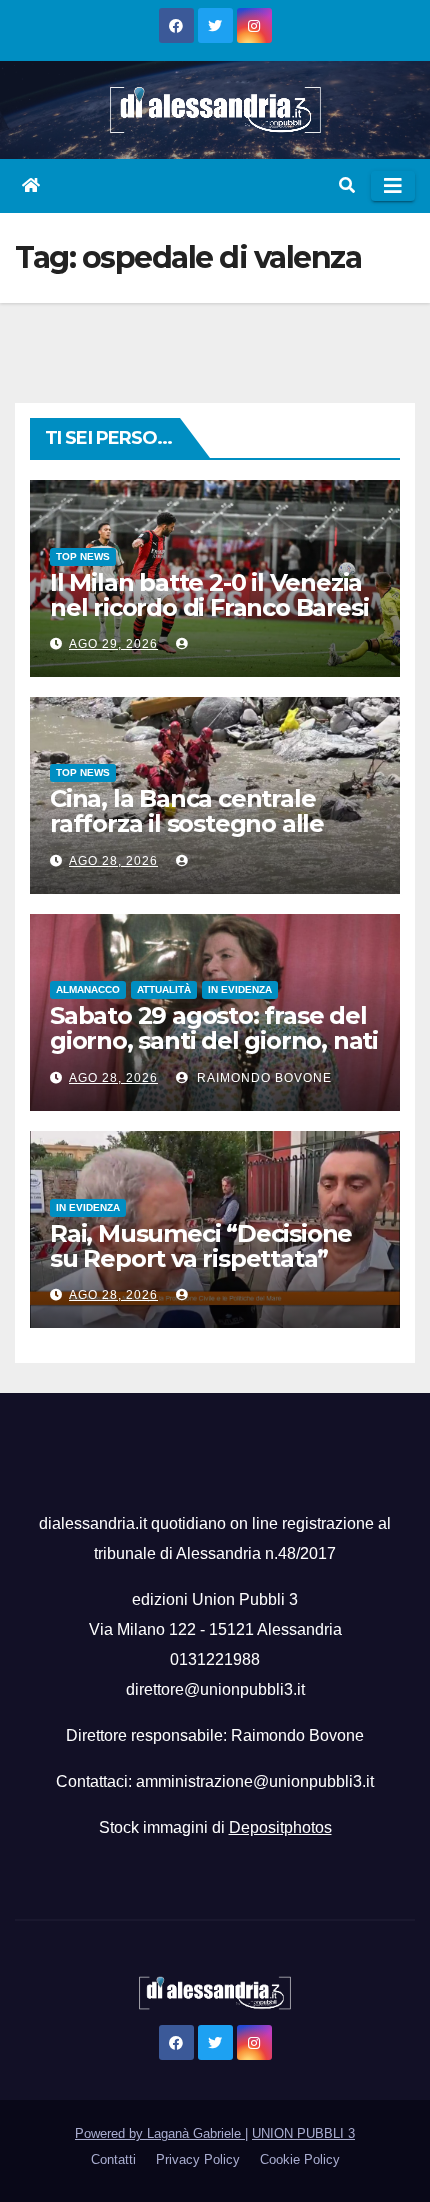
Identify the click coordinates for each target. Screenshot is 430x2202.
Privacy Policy (198, 2159)
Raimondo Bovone (262, 1078)
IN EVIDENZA (240, 989)
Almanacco (88, 989)
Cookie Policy (300, 2159)
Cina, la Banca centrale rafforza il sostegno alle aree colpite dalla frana (187, 823)
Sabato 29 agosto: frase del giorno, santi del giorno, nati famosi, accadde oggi (214, 1040)
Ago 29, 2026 (113, 644)
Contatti (113, 2159)
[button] (347, 185)
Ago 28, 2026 (113, 861)
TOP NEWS (83, 556)
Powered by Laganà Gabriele (160, 2133)
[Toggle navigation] (393, 186)
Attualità (164, 989)
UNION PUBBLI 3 (303, 2133)
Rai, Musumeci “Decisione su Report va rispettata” (201, 1246)
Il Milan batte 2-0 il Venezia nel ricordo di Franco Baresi (209, 595)
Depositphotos (280, 1827)
